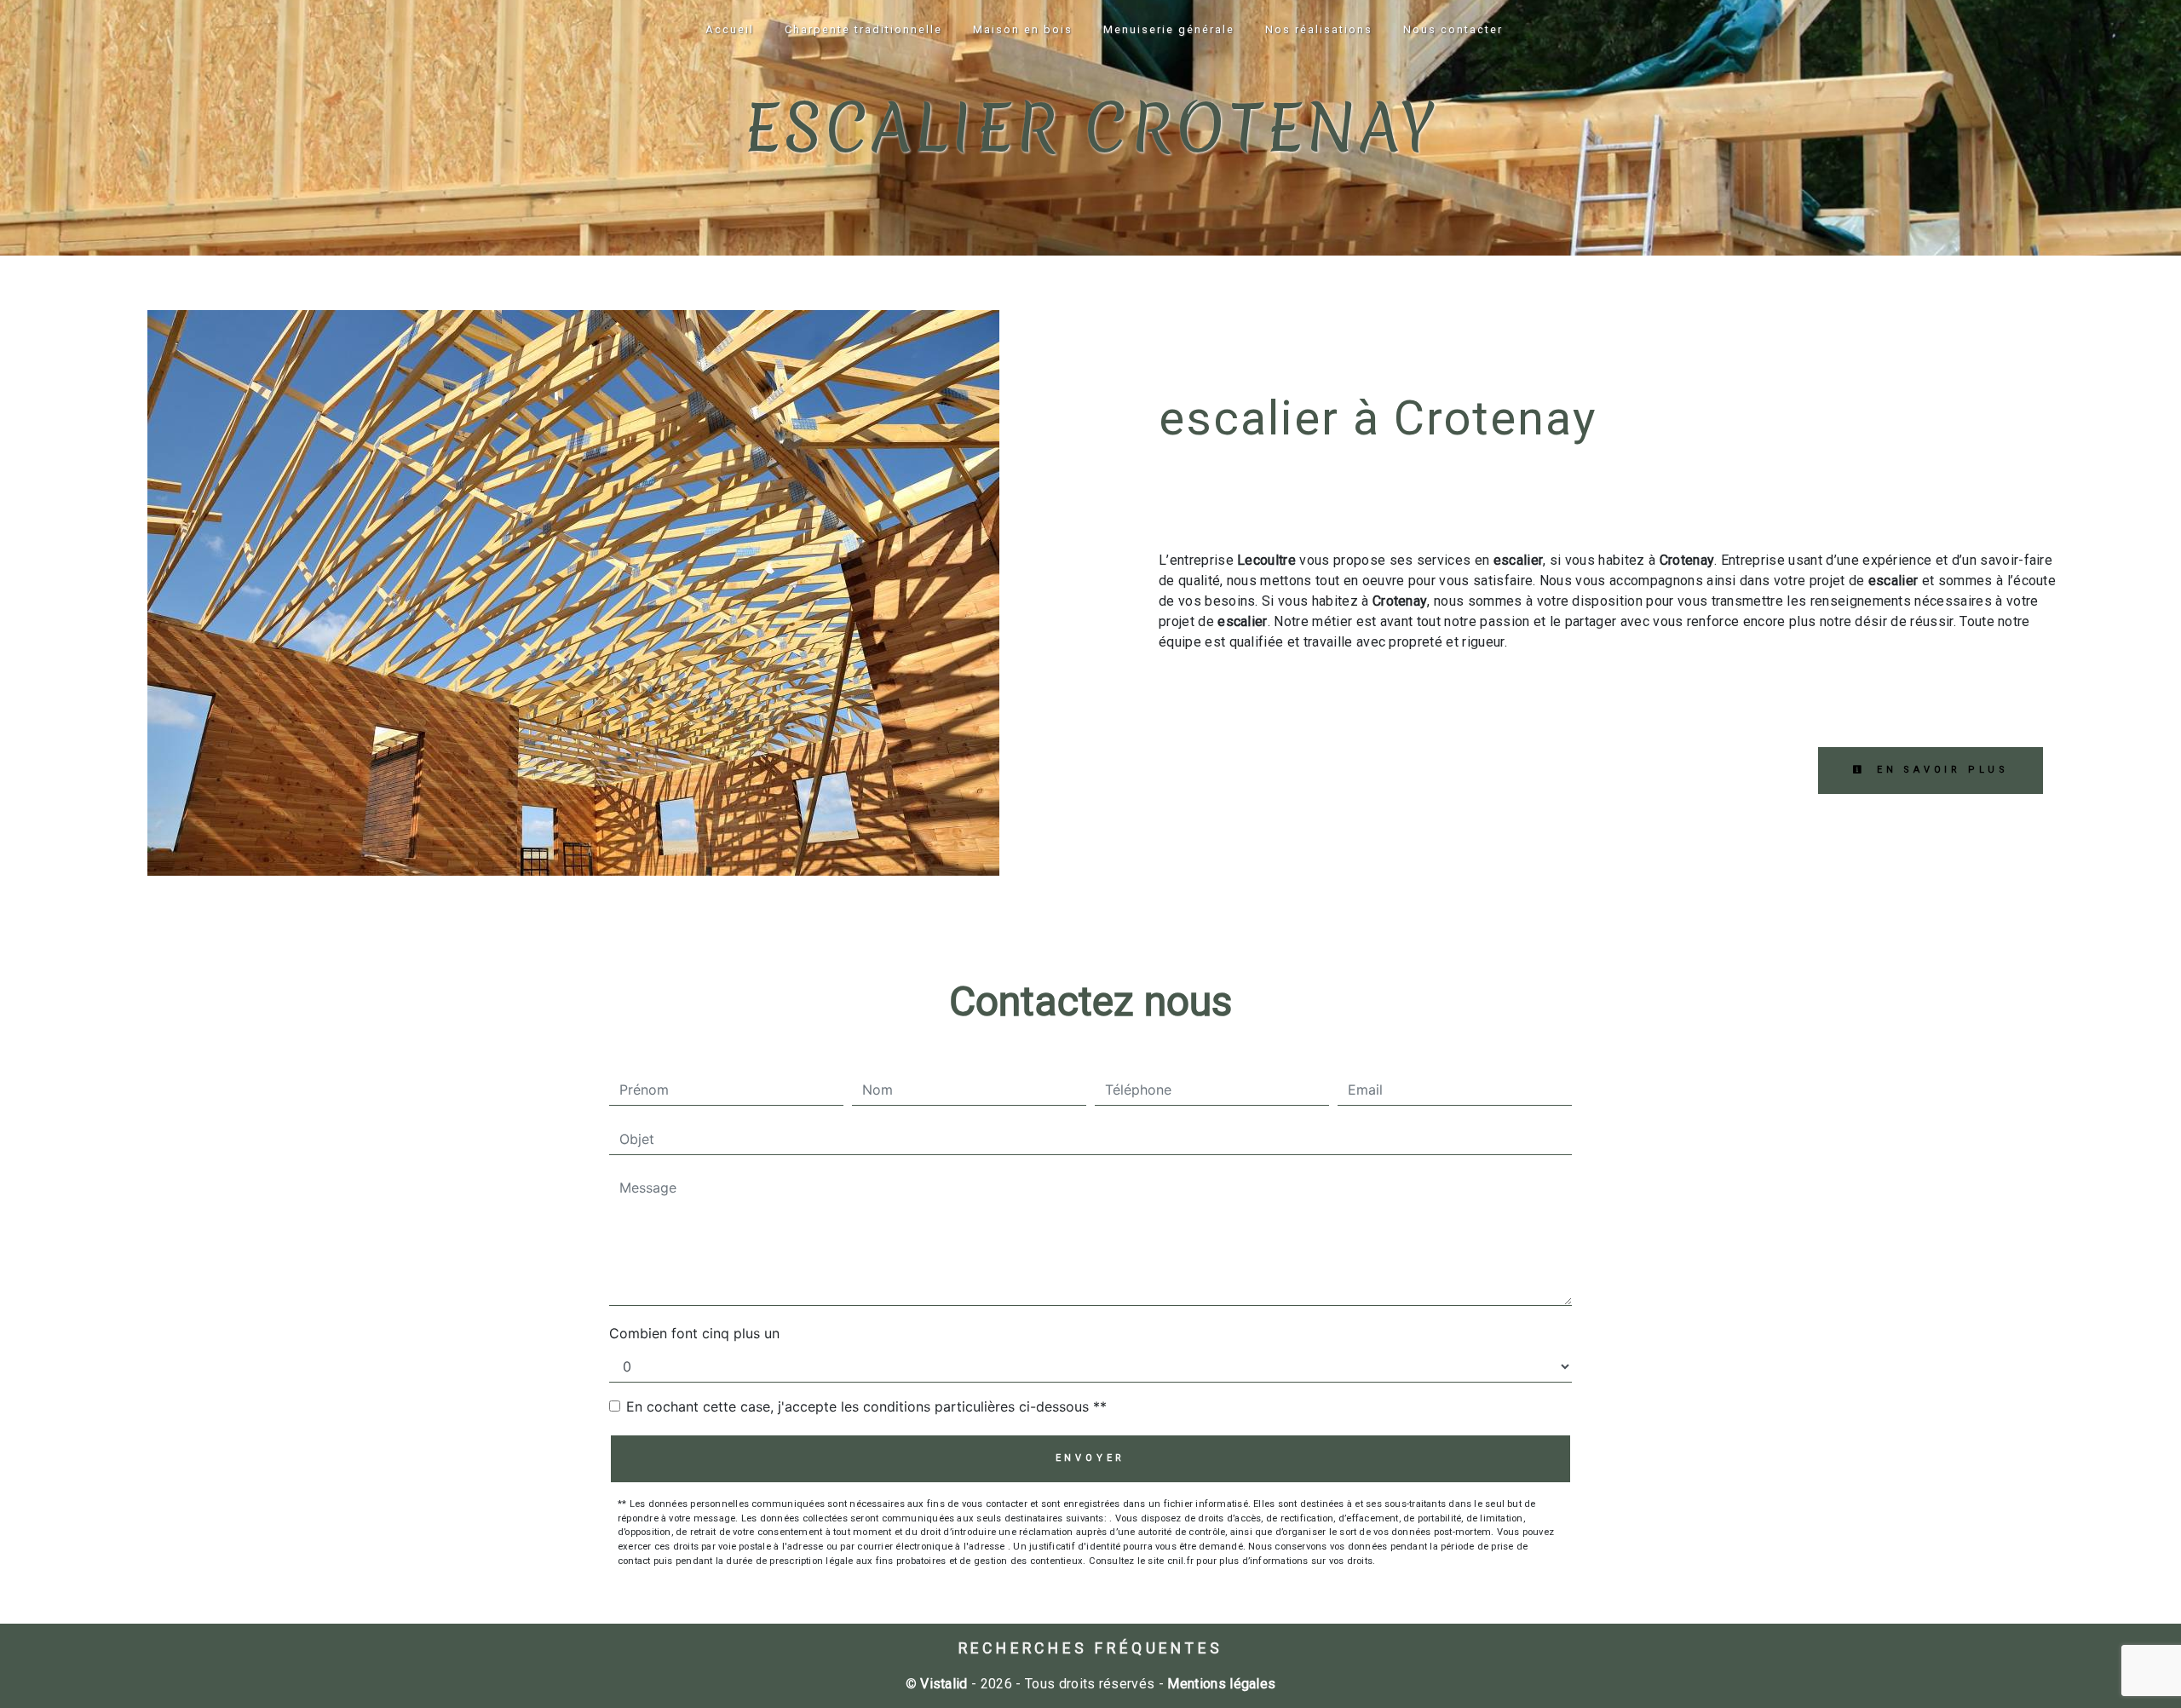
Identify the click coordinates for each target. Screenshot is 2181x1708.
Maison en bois (1023, 29)
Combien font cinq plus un (694, 1333)
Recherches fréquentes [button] (1091, 1648)
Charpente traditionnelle (863, 29)
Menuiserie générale (1169, 29)
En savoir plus (1939, 770)
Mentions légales (1220, 1684)
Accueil (730, 29)
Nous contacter (1453, 29)
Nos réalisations (1319, 29)
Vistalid (944, 1684)
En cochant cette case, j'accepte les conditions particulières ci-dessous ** (866, 1406)
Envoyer (1091, 1458)
